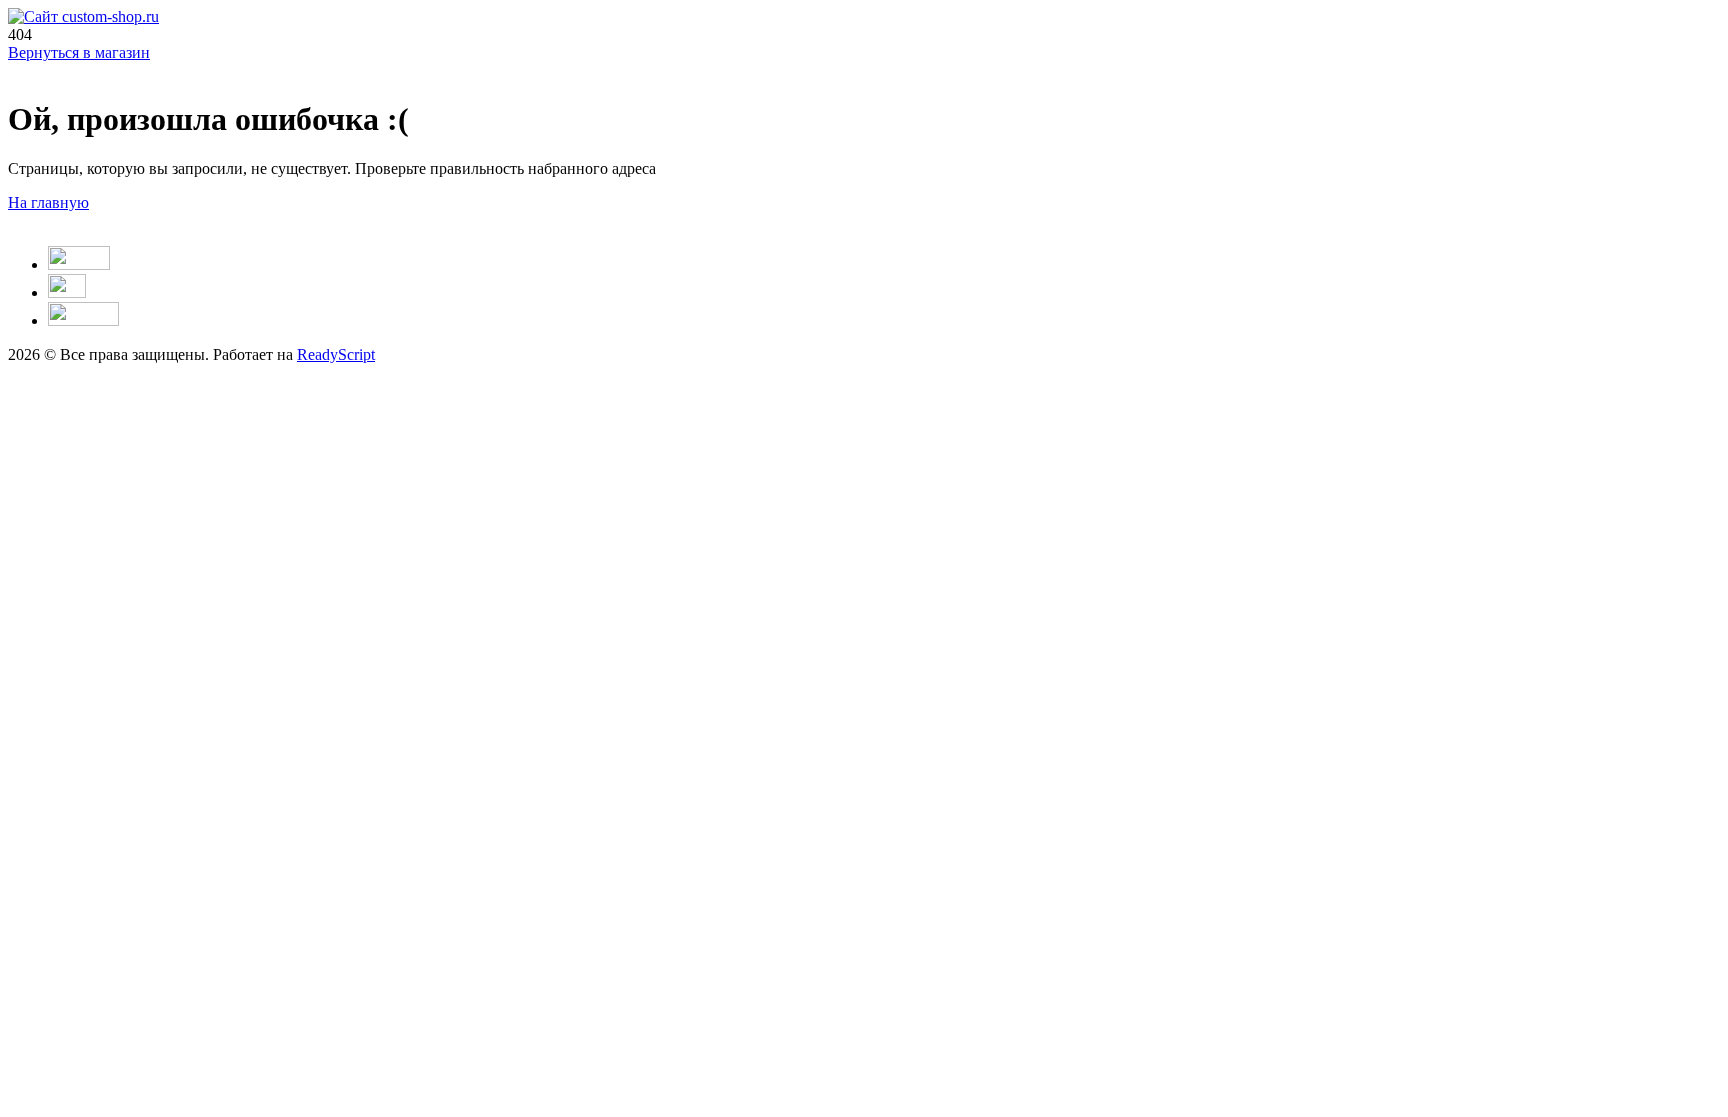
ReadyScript (336, 354)
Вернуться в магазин (79, 52)
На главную (48, 202)
